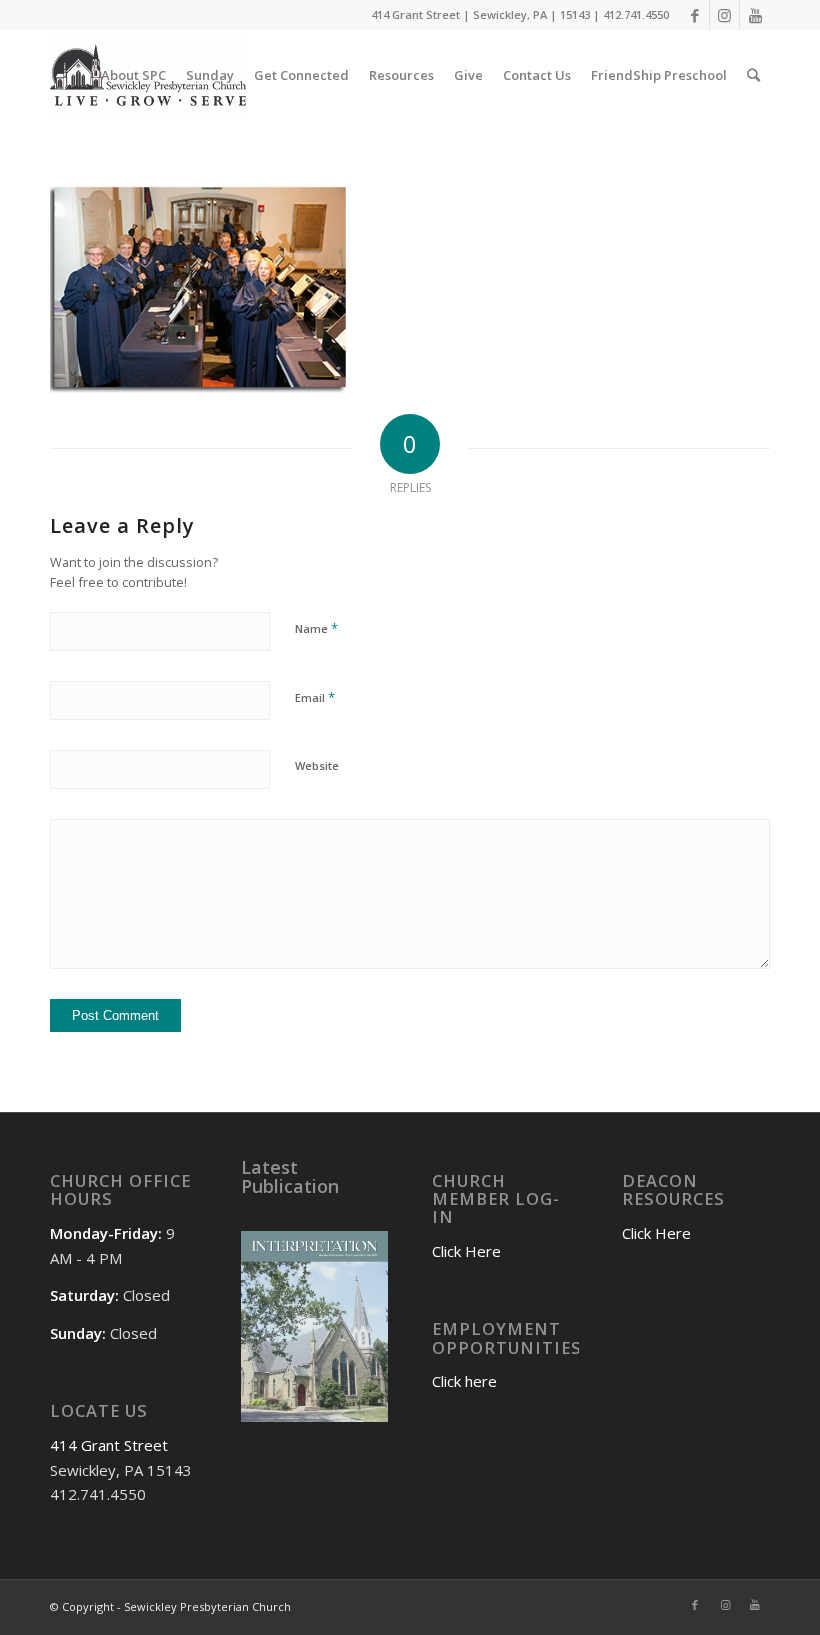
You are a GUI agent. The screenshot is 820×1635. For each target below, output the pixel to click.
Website (317, 765)
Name (316, 628)
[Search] (753, 75)
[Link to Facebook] (694, 15)
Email (315, 697)
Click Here (466, 1251)
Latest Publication (290, 1177)
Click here (464, 1381)
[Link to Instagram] (724, 15)
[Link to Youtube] (755, 15)
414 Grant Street (109, 1445)
